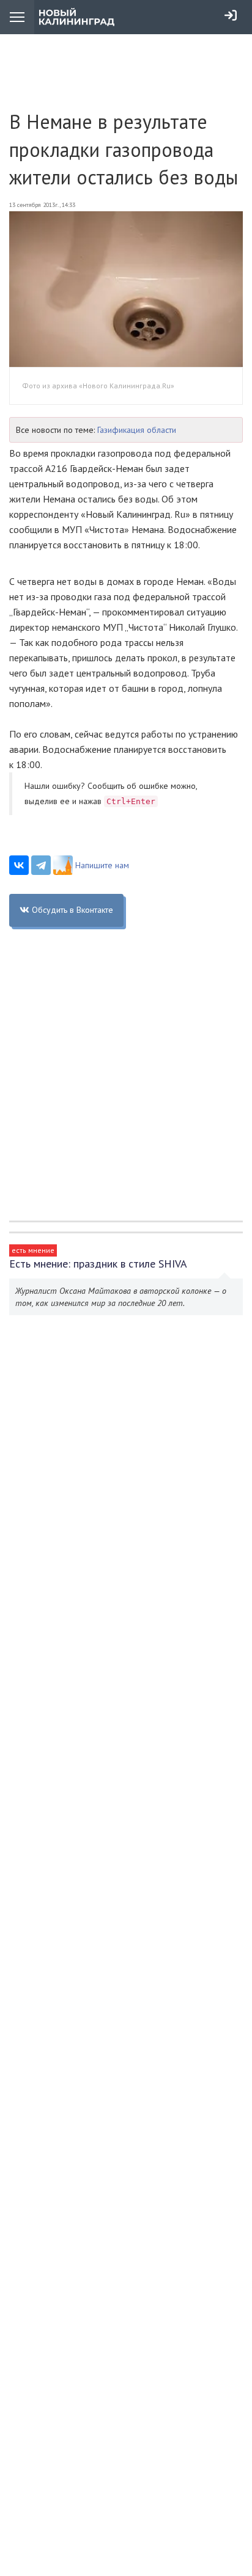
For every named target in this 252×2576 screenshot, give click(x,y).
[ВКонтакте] (19, 865)
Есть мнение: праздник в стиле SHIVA (98, 1264)
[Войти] (231, 15)
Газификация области (137, 430)
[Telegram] (41, 865)
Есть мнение (33, 1250)
